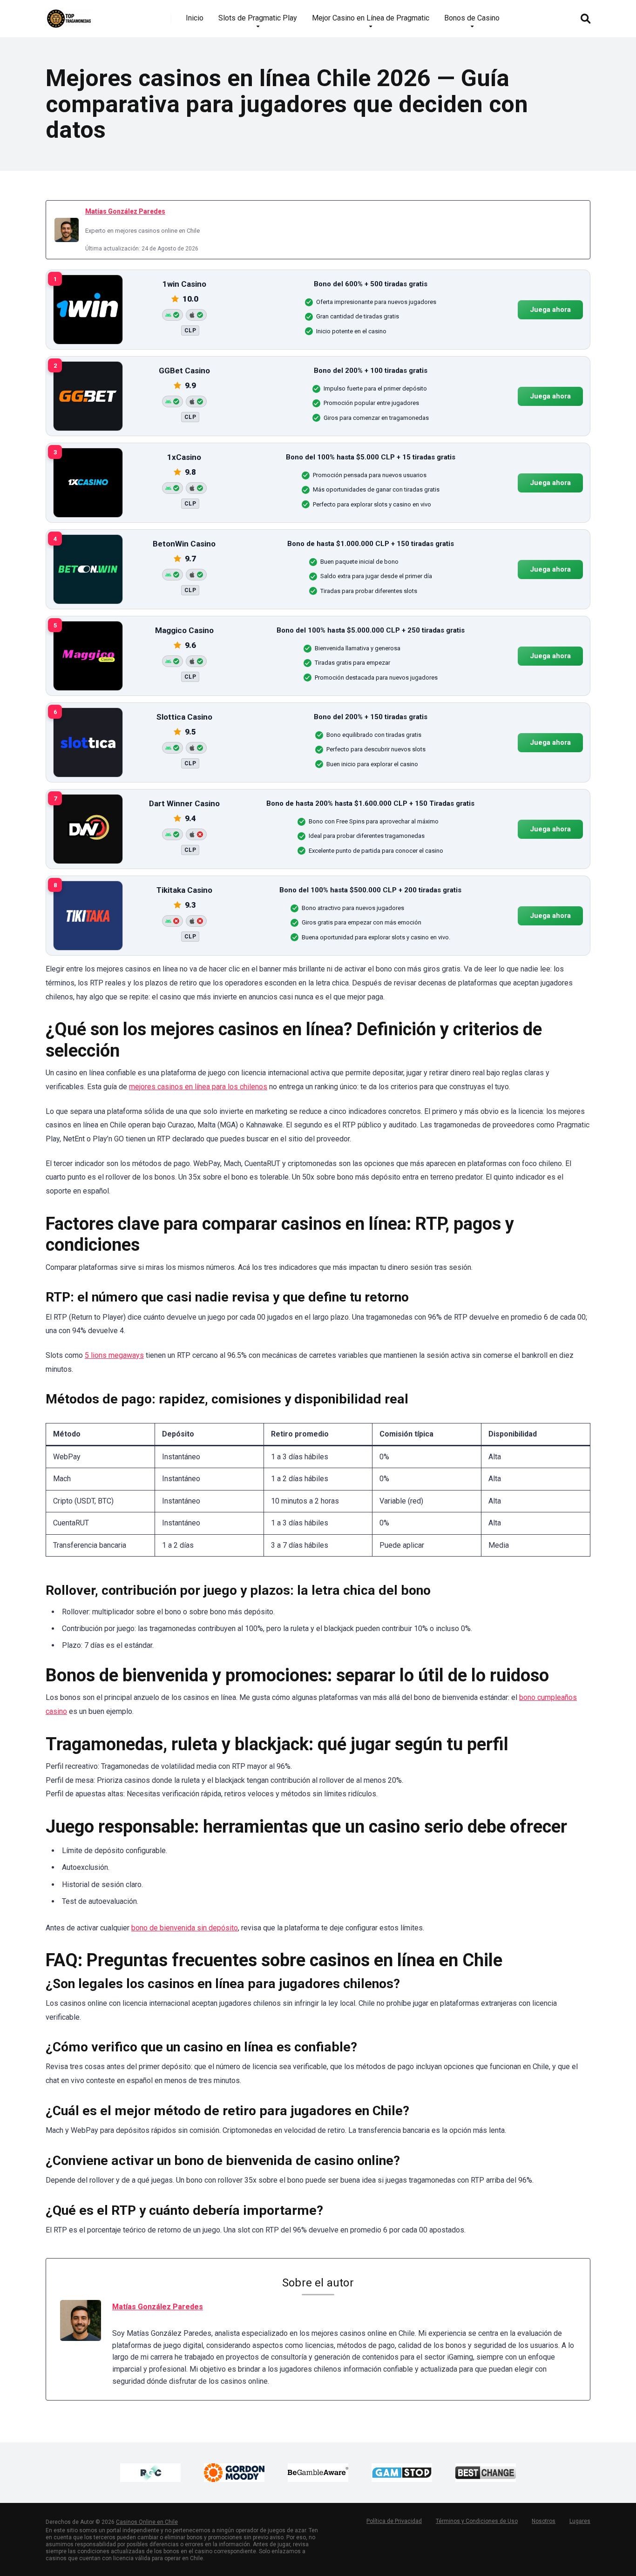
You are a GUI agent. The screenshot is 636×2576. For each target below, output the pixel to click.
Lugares (580, 2521)
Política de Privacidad (394, 2521)
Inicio (195, 18)
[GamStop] (402, 2473)
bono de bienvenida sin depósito (185, 1928)
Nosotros (544, 2521)
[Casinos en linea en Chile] (69, 15)
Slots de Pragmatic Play (258, 18)
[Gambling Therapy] (234, 2473)
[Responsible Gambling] (150, 2473)
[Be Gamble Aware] (318, 2473)
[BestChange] (486, 2473)
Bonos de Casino (472, 18)
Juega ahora (550, 310)
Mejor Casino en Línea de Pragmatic (371, 18)
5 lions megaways (114, 1355)
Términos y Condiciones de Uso (477, 2521)
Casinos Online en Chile (147, 2522)
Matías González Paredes (125, 211)
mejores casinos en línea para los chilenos (198, 1087)
